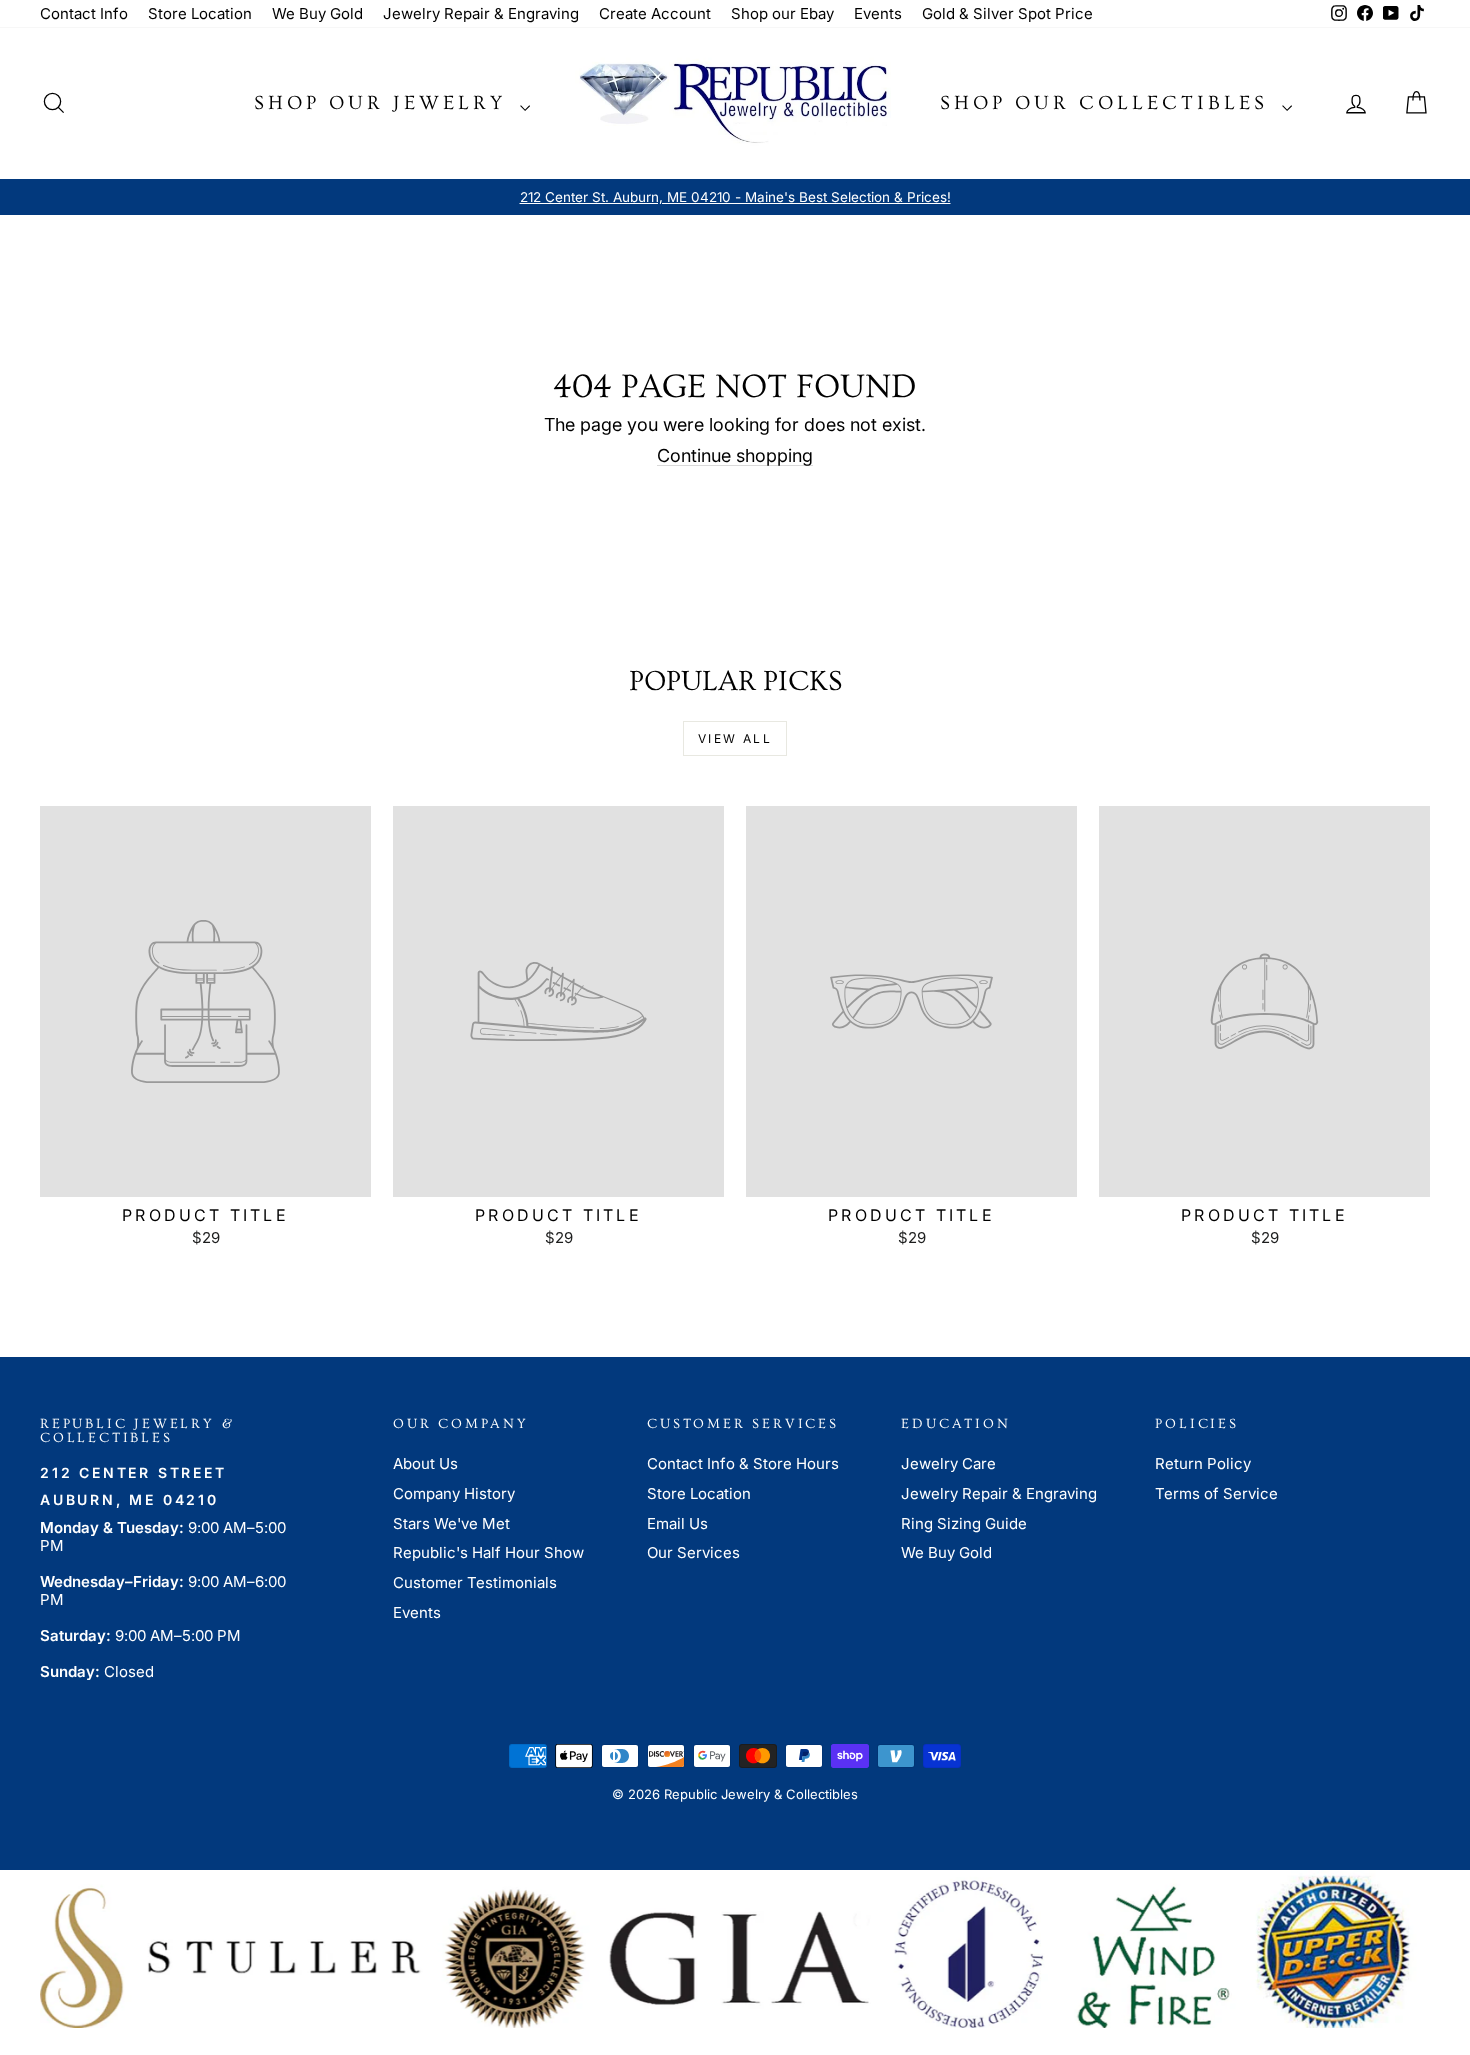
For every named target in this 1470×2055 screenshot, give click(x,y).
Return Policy (1203, 1463)
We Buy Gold (317, 13)
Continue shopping (735, 455)
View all (735, 738)
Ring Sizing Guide (964, 1523)
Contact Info (84, 13)
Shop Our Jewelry (384, 103)
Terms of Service (1216, 1493)
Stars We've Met (451, 1523)
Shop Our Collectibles (1108, 103)
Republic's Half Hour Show (488, 1552)
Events (878, 13)
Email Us (677, 1523)
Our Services (693, 1552)
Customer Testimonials (475, 1582)
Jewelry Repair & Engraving (481, 13)
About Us (425, 1463)
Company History (454, 1493)
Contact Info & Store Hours (743, 1463)
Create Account (655, 13)
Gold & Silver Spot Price (1007, 13)
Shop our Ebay (782, 13)
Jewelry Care (948, 1463)
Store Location (200, 13)
